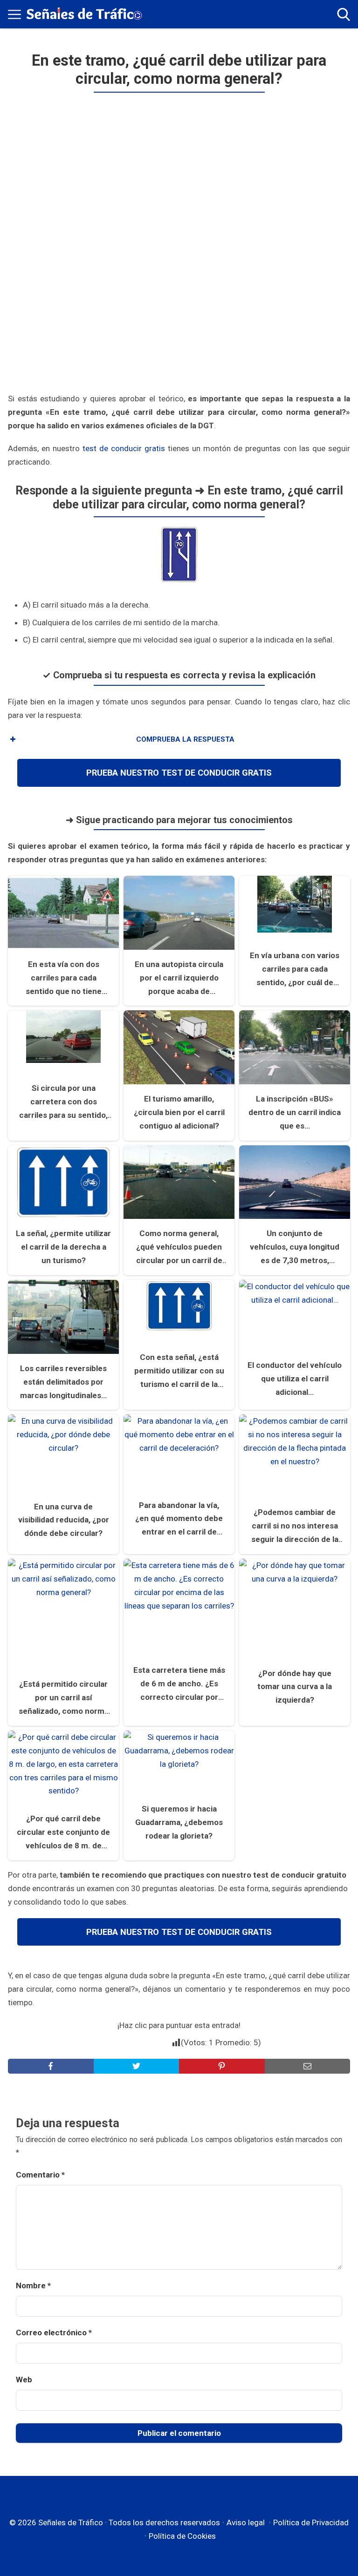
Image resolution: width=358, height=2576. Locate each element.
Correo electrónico (54, 2333)
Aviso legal (246, 2522)
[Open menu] (14, 14)
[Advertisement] (179, 244)
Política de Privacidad (311, 2522)
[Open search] (344, 14)
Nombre (33, 2285)
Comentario (40, 2175)
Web (24, 2380)
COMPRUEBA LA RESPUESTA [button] (185, 739)
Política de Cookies (182, 2536)
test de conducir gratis (124, 448)
